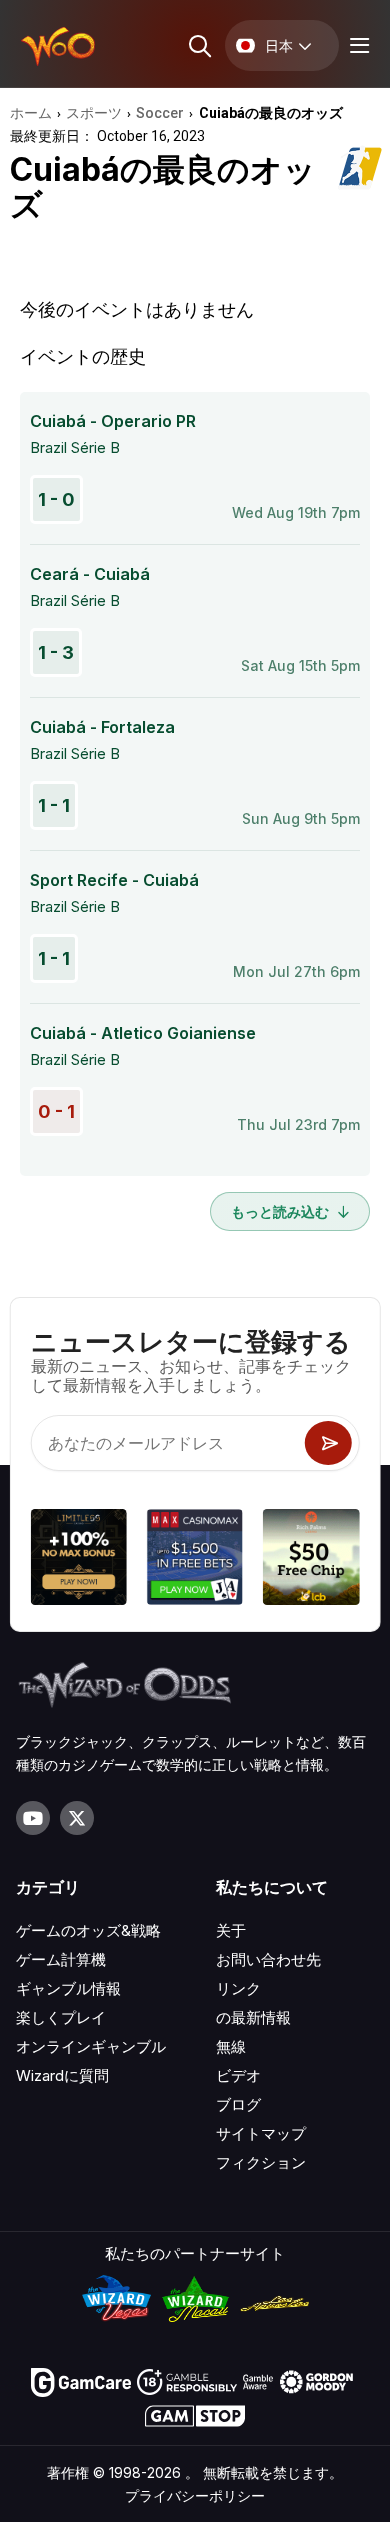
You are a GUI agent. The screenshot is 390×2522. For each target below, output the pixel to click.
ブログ (238, 2104)
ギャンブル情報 (68, 1988)
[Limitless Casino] (79, 1560)
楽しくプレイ (61, 2017)
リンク (238, 1988)
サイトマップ (261, 2133)
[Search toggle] (198, 45)
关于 (231, 1930)
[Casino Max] (195, 1560)
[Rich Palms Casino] (311, 1560)
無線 (231, 2046)
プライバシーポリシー (195, 2495)
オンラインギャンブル (91, 2046)
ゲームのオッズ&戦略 (88, 1930)
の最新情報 (253, 2017)
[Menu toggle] (357, 45)
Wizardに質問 (62, 2075)
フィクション (261, 2162)
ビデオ (238, 2075)
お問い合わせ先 (268, 1959)
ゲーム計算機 (61, 1959)
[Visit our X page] (77, 1818)
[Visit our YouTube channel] (33, 1818)
